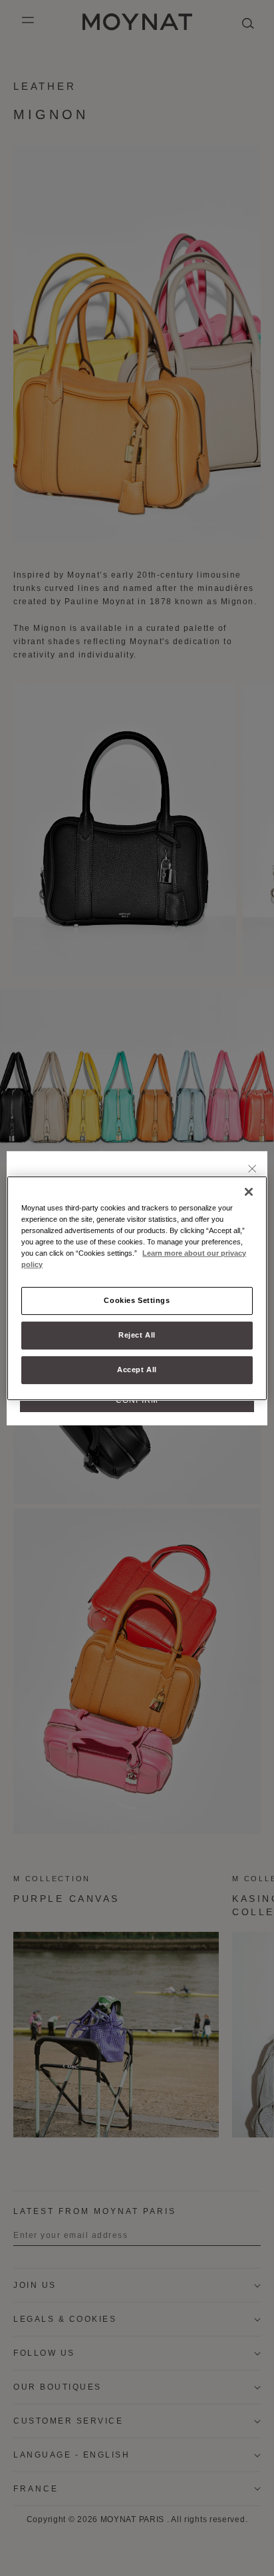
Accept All (137, 1370)
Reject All (137, 1335)
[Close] (252, 1169)
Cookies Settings (137, 1300)
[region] (137, 1288)
